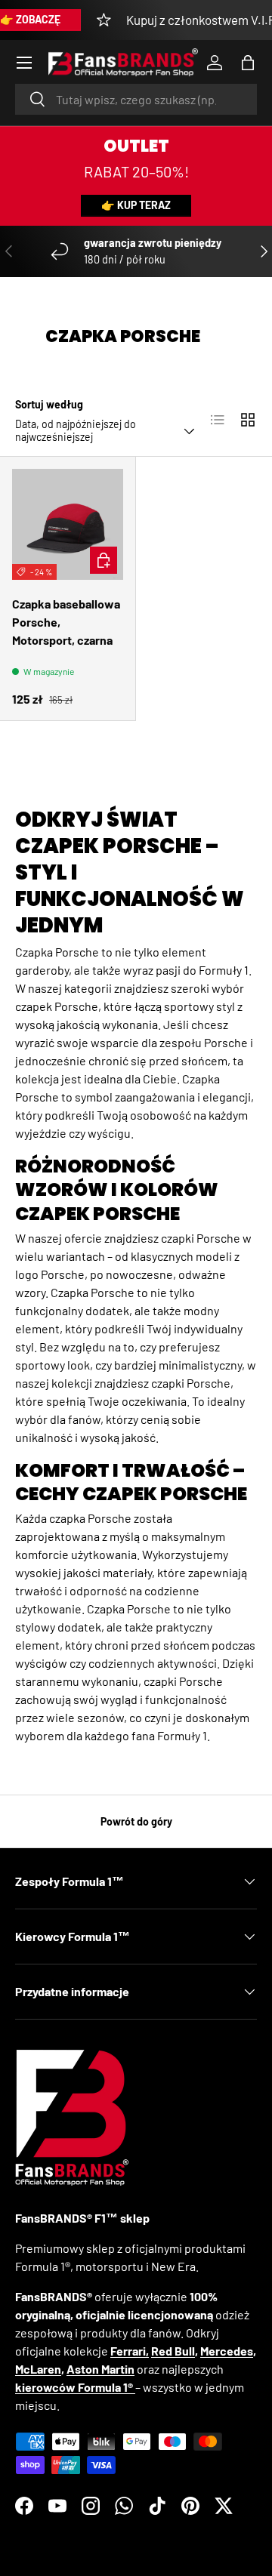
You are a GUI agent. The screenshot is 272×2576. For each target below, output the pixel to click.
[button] (248, 63)
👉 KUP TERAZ (136, 205)
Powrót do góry (136, 1821)
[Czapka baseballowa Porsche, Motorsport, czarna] (68, 524)
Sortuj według (49, 404)
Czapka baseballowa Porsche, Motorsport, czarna (66, 622)
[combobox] (136, 99)
